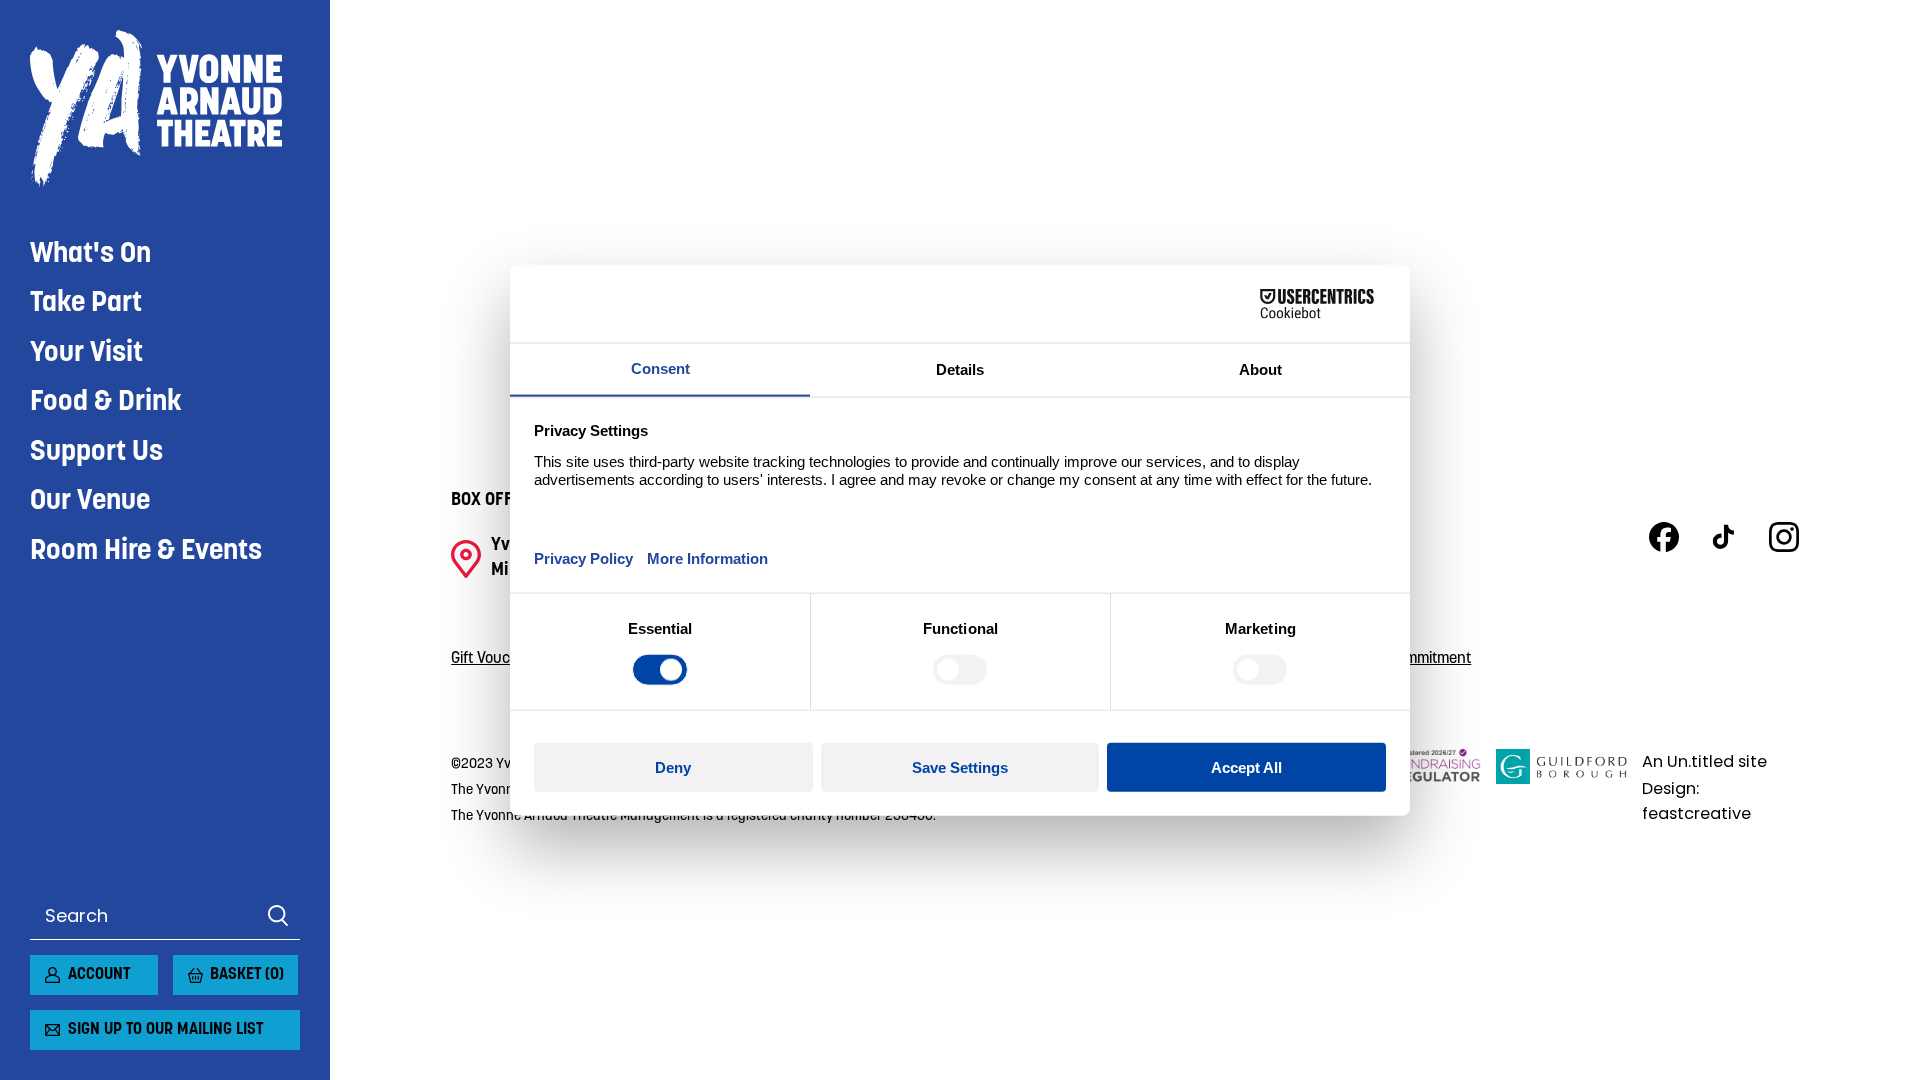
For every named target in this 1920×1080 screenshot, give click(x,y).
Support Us (96, 452)
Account (99, 975)
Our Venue (90, 501)
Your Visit (86, 353)
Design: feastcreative (1696, 801)
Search (277, 916)
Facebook (1664, 537)
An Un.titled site (1704, 761)
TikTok (1724, 537)
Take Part (86, 303)
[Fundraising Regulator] (1420, 788)
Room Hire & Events (146, 551)
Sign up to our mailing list (165, 1030)
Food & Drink (106, 402)
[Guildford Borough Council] (1562, 788)
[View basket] (185, 967)
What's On (90, 254)
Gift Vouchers (495, 659)
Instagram (1784, 537)
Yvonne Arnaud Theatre (165, 109)
